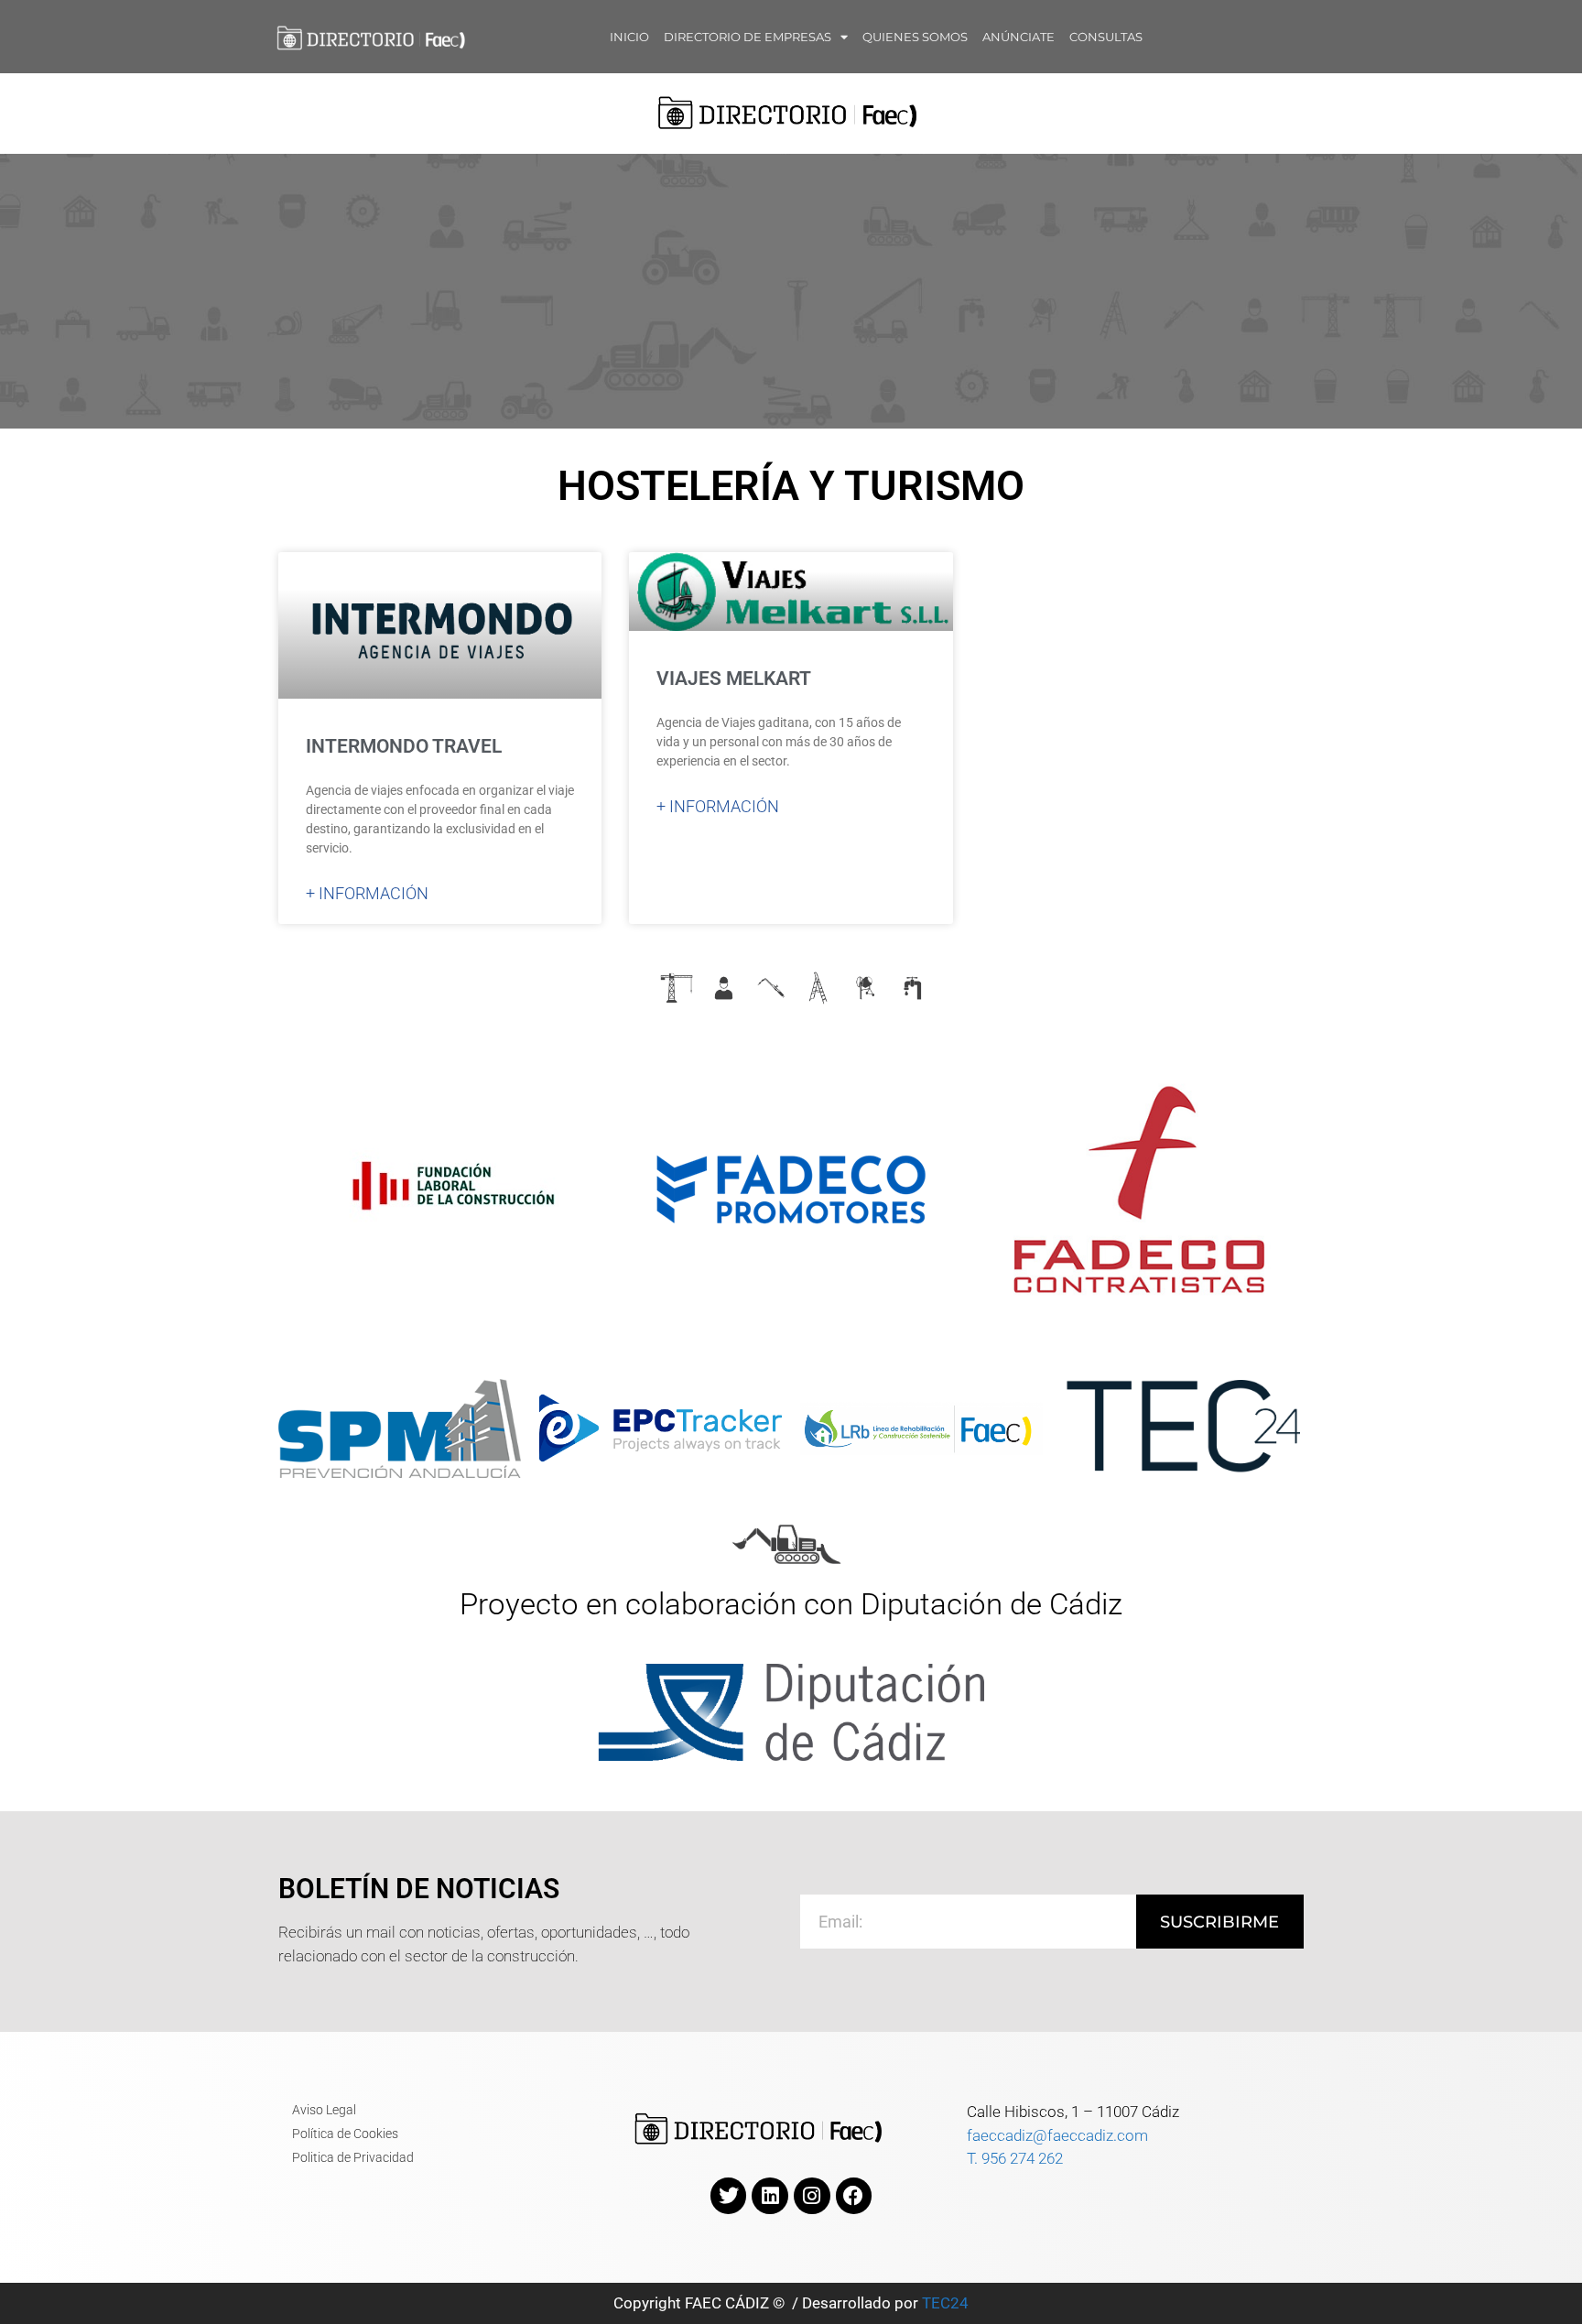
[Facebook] (854, 2196)
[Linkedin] (770, 2196)
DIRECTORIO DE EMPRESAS (748, 37)
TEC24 (945, 2303)
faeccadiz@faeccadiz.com (1057, 2135)
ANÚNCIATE (1019, 37)
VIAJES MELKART (734, 679)
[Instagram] (812, 2196)
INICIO (629, 37)
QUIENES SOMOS (915, 37)
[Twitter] (729, 2196)
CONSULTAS (1106, 37)
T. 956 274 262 (1015, 2158)
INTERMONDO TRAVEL (404, 746)
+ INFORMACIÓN (367, 893)
